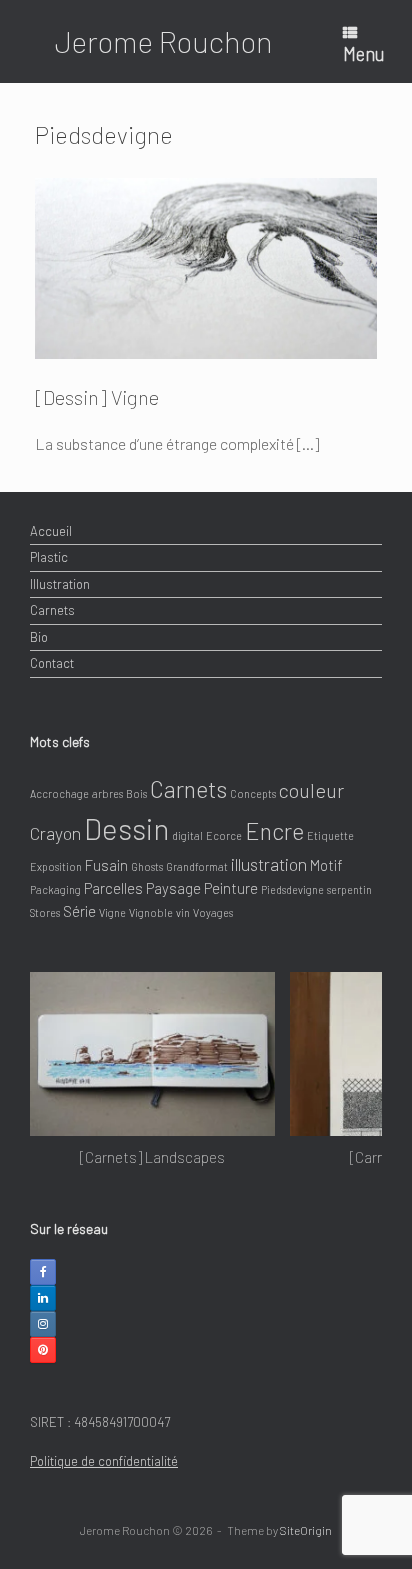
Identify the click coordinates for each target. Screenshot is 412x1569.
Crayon (55, 833)
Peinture (231, 888)
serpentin (349, 889)
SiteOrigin (306, 1530)
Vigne (112, 912)
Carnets (52, 610)
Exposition (56, 866)
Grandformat (197, 866)
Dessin (126, 828)
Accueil (51, 531)
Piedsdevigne (292, 889)
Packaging (55, 889)
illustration (269, 864)
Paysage (173, 888)
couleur (311, 790)
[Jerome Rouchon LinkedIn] (43, 1298)
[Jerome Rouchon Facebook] (43, 1272)
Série (79, 911)
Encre (274, 831)
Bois (136, 793)
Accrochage (59, 793)
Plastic (49, 557)
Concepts (253, 793)
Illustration (60, 584)
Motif (326, 865)
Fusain (106, 865)
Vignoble (151, 912)
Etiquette (330, 835)
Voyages (213, 912)
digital (187, 835)
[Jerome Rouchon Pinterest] (43, 1350)
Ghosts (147, 866)
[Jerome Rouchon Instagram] (43, 1324)
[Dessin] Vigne (97, 397)
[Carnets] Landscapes (152, 1157)
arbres (107, 793)
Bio (39, 637)
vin (183, 912)
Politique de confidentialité (104, 1461)
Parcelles (113, 888)
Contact (52, 663)
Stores (45, 912)
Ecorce (224, 835)
